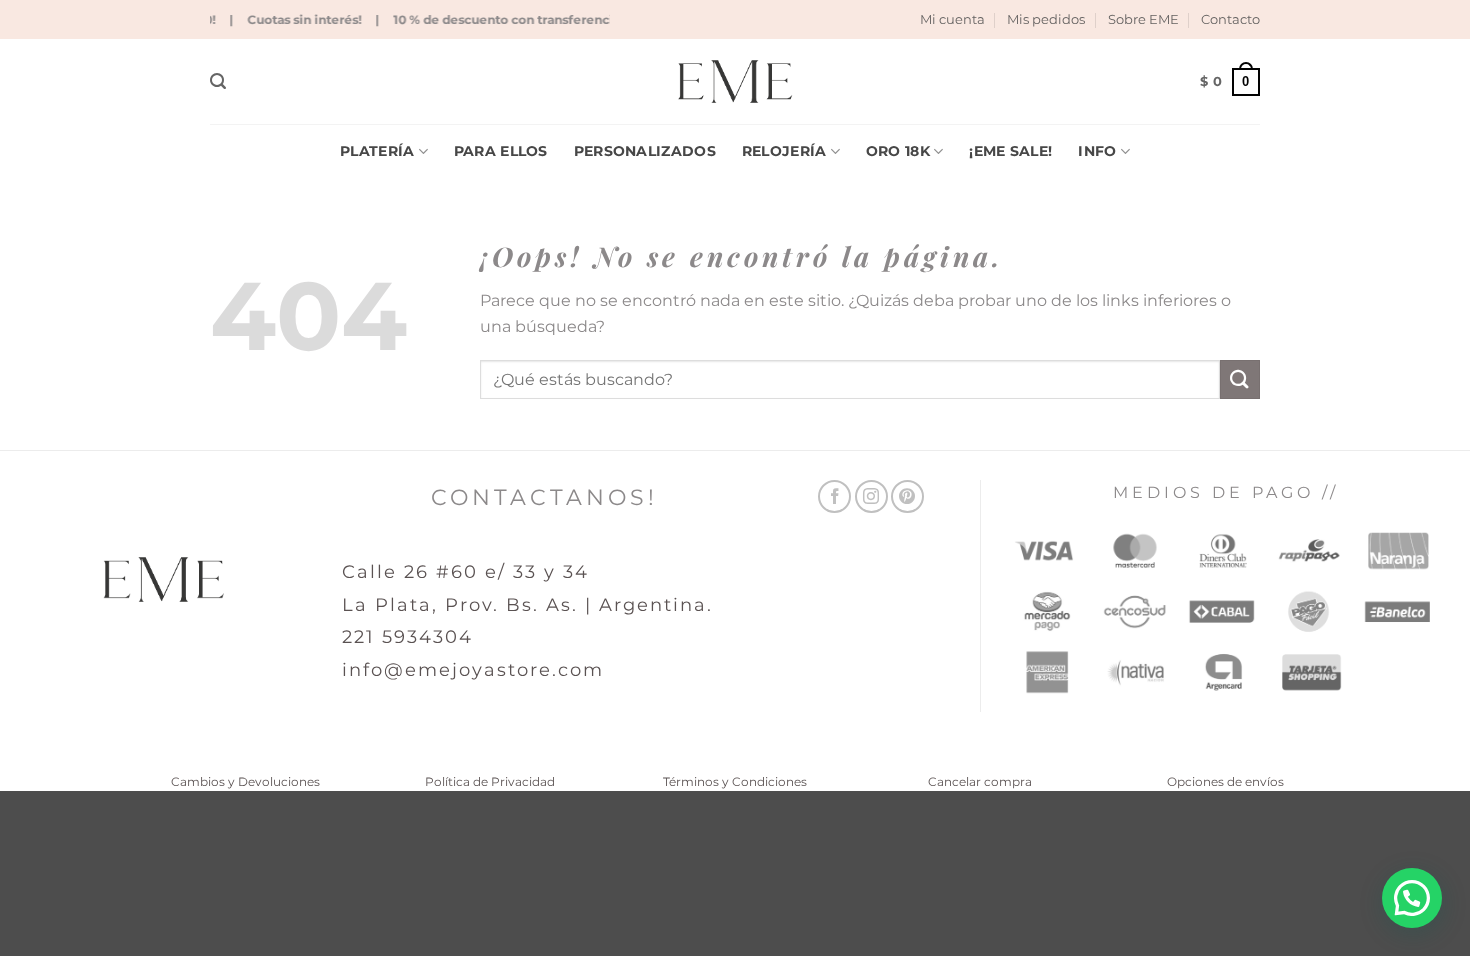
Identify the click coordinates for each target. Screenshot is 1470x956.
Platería (377, 151)
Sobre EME (1143, 19)
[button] (218, 81)
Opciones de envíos (1225, 781)
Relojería (784, 151)
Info (1097, 151)
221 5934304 (407, 637)
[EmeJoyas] (735, 81)
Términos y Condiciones (735, 781)
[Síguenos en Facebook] (834, 496)
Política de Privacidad (490, 781)
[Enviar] (1240, 379)
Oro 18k (898, 151)
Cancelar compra (980, 781)
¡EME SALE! (1010, 151)
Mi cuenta (952, 19)
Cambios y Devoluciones (245, 781)
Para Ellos (501, 151)
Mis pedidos (1046, 19)
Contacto (1230, 19)
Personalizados (645, 151)
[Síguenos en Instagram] (871, 496)
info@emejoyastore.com (473, 670)
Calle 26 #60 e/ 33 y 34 (465, 572)
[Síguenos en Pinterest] (907, 496)
